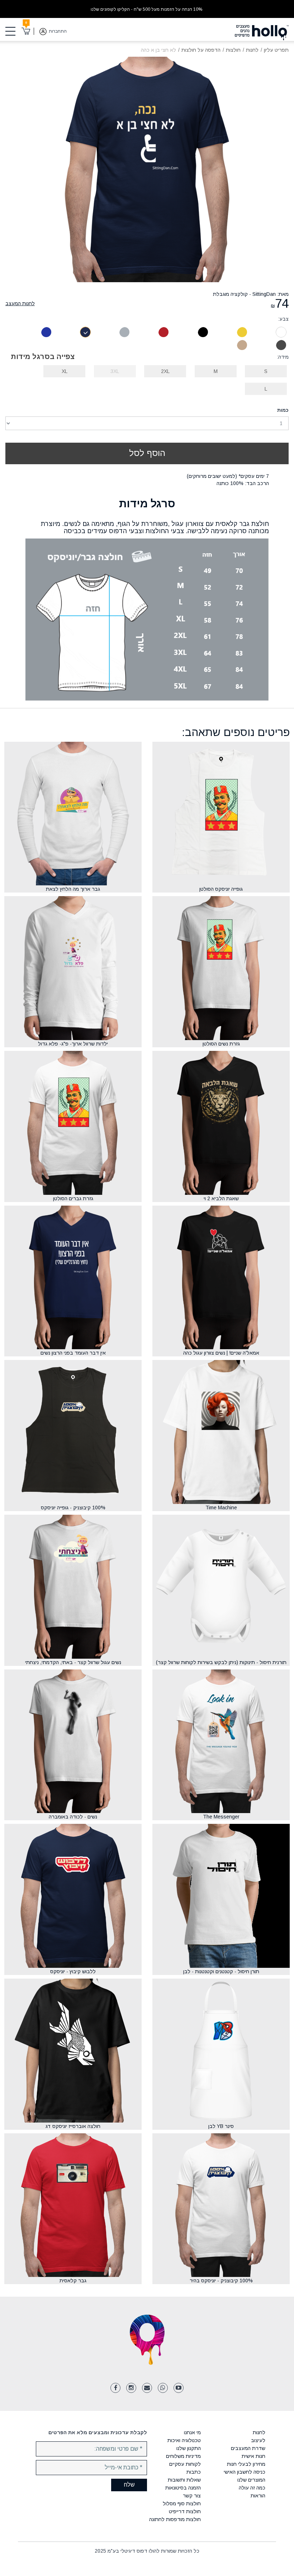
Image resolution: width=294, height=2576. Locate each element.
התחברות (58, 31)
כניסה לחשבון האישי (245, 2472)
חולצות (233, 50)
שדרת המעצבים (248, 2448)
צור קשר (192, 2496)
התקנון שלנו (189, 2448)
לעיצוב (258, 2440)
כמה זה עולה (252, 2488)
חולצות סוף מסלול (182, 2503)
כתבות (194, 2472)
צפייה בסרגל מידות (43, 357)
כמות (283, 410)
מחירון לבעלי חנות (246, 2464)
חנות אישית (253, 2456)
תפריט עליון (276, 50)
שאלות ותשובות (184, 2480)
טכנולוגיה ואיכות (184, 2440)
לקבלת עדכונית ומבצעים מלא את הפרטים (98, 2432)
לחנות (252, 50)
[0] (26, 31)
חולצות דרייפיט (185, 2511)
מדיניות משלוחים (183, 2456)
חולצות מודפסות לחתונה (175, 2519)
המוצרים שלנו (251, 2480)
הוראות (258, 2496)
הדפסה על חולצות (201, 50)
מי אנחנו (192, 2432)
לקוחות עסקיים (185, 2464)
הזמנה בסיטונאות (183, 2488)
